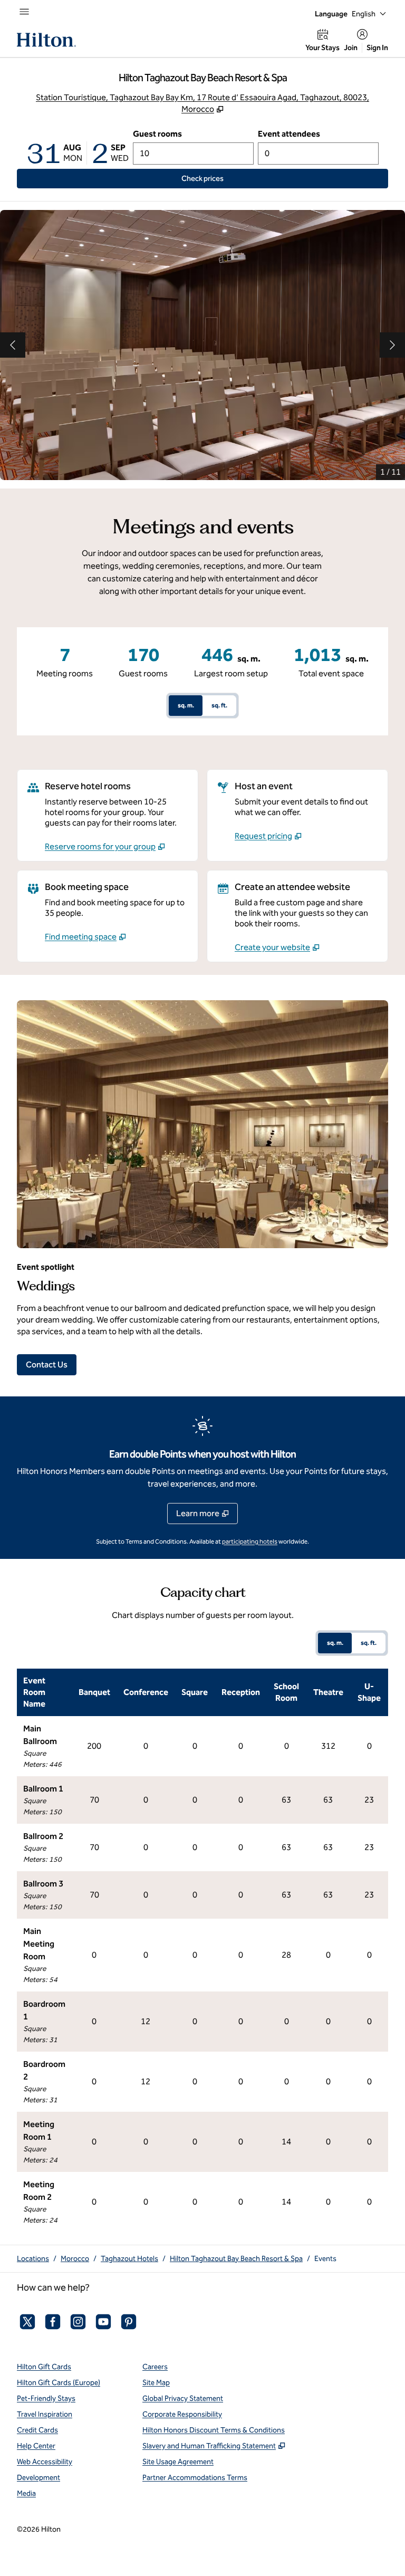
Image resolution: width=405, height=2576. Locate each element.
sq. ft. (219, 705)
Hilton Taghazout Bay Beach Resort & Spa (236, 2259)
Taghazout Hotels (129, 2259)
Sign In (377, 48)
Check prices (226, 178)
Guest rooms (157, 134)
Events (325, 2259)
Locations (33, 2259)
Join (351, 48)
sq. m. (186, 705)
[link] (105, 847)
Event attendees (289, 134)
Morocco (75, 2259)
